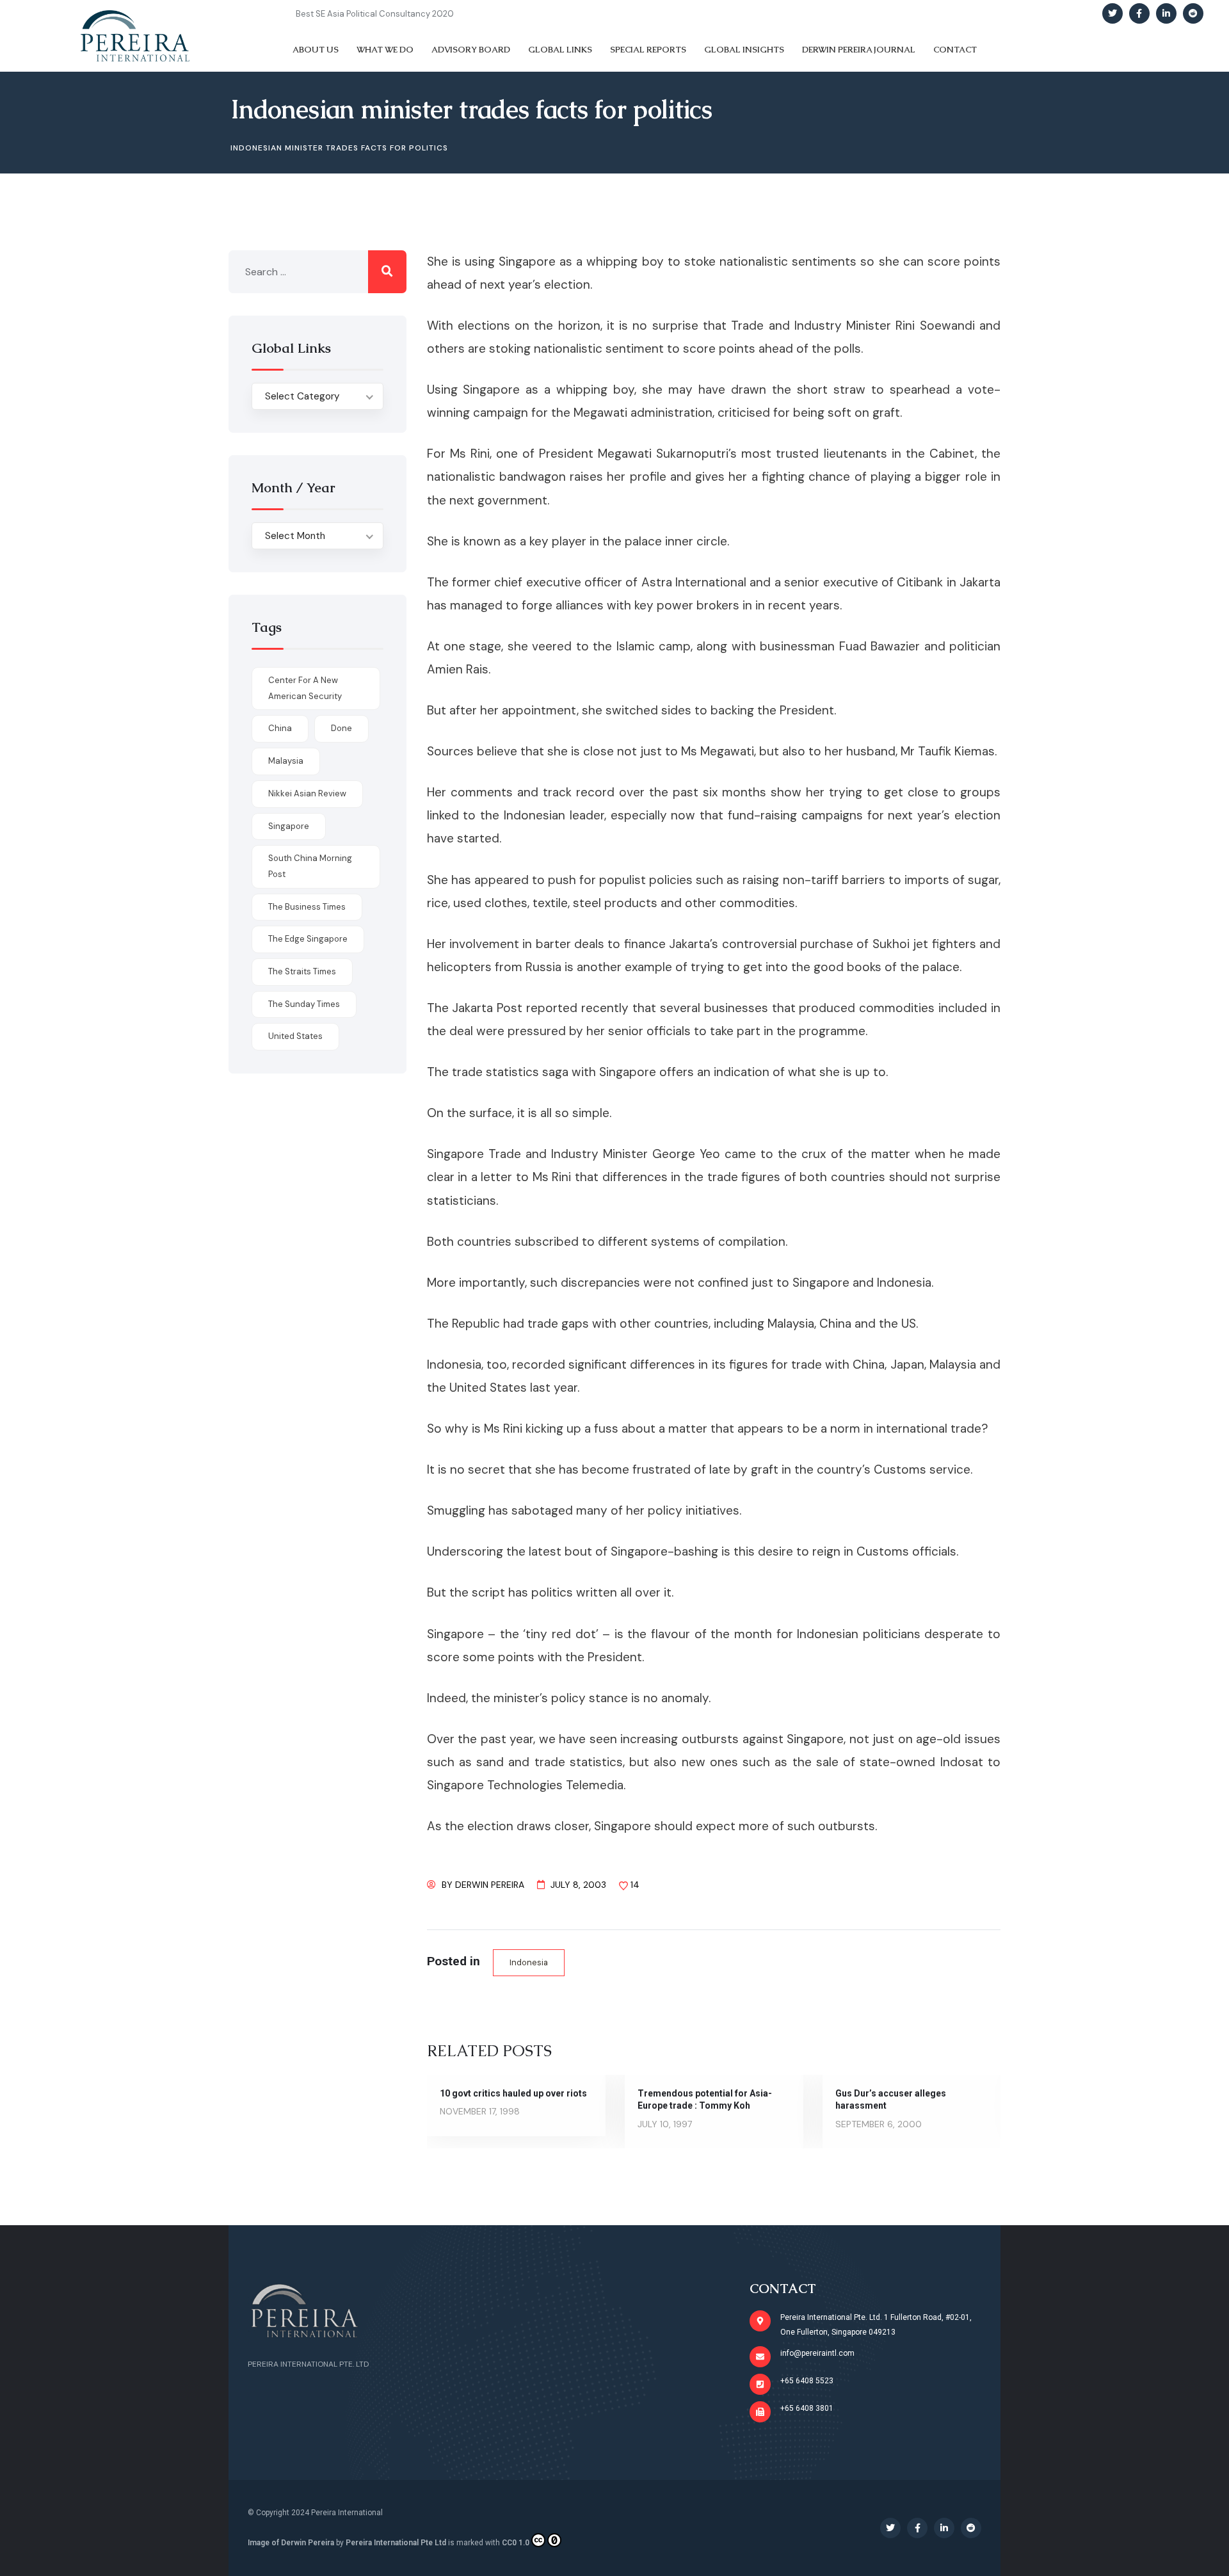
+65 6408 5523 (807, 2381)
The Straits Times (302, 971)
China (280, 728)
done (341, 728)
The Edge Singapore (308, 939)
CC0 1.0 (516, 2543)
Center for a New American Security (305, 688)
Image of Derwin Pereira (291, 2543)
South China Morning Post (310, 866)
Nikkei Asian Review (307, 793)
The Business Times (307, 907)
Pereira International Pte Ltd (396, 2543)
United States (295, 1036)
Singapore (289, 826)
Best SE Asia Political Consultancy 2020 (375, 14)
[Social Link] (1113, 13)
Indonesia (529, 1962)
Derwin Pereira (490, 1885)
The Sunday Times (304, 1004)
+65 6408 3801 (807, 2408)
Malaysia (286, 761)
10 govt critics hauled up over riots (513, 2093)
